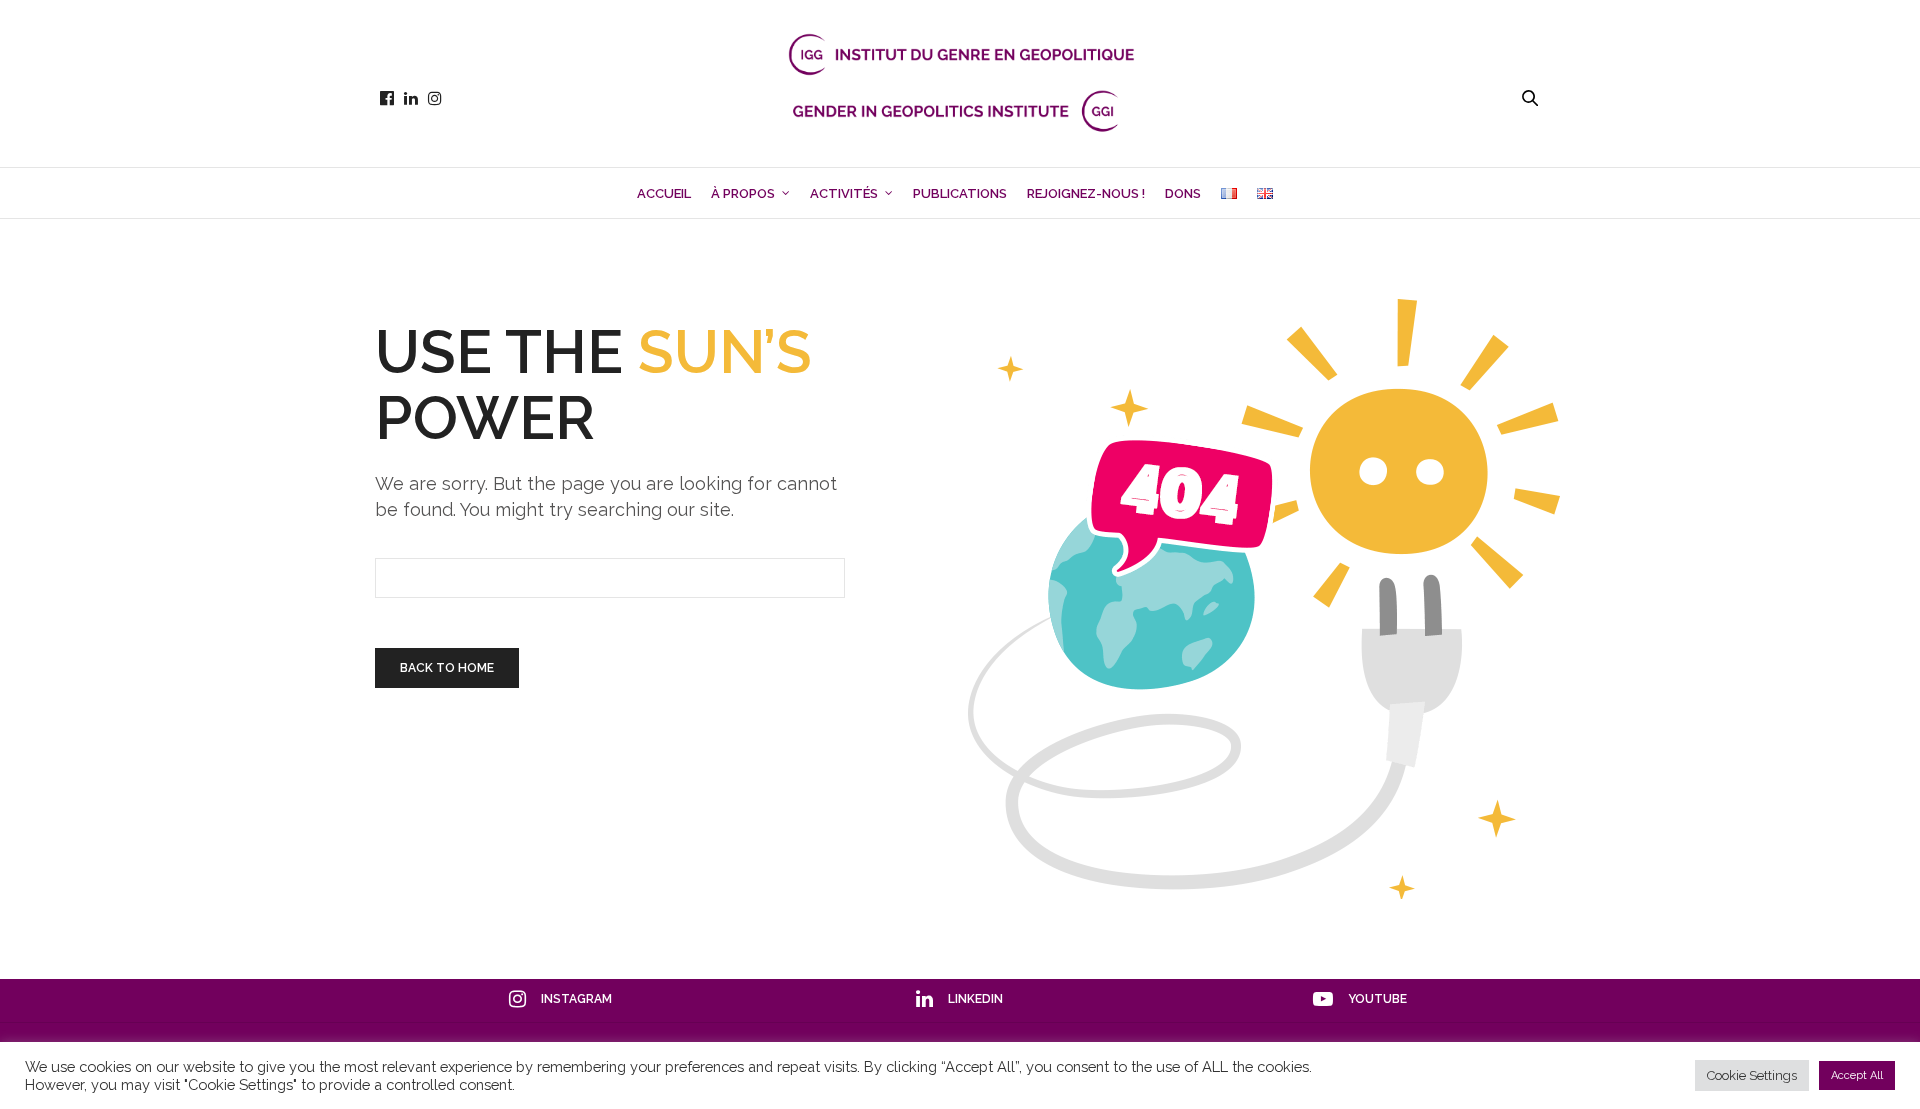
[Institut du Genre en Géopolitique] (960, 98)
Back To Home (447, 668)
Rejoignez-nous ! (1086, 193)
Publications (960, 193)
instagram (576, 999)
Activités (844, 193)
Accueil (664, 193)
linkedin (975, 999)
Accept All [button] (1857, 1075)
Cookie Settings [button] (1752, 1075)
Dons (1183, 193)
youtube (1377, 999)
